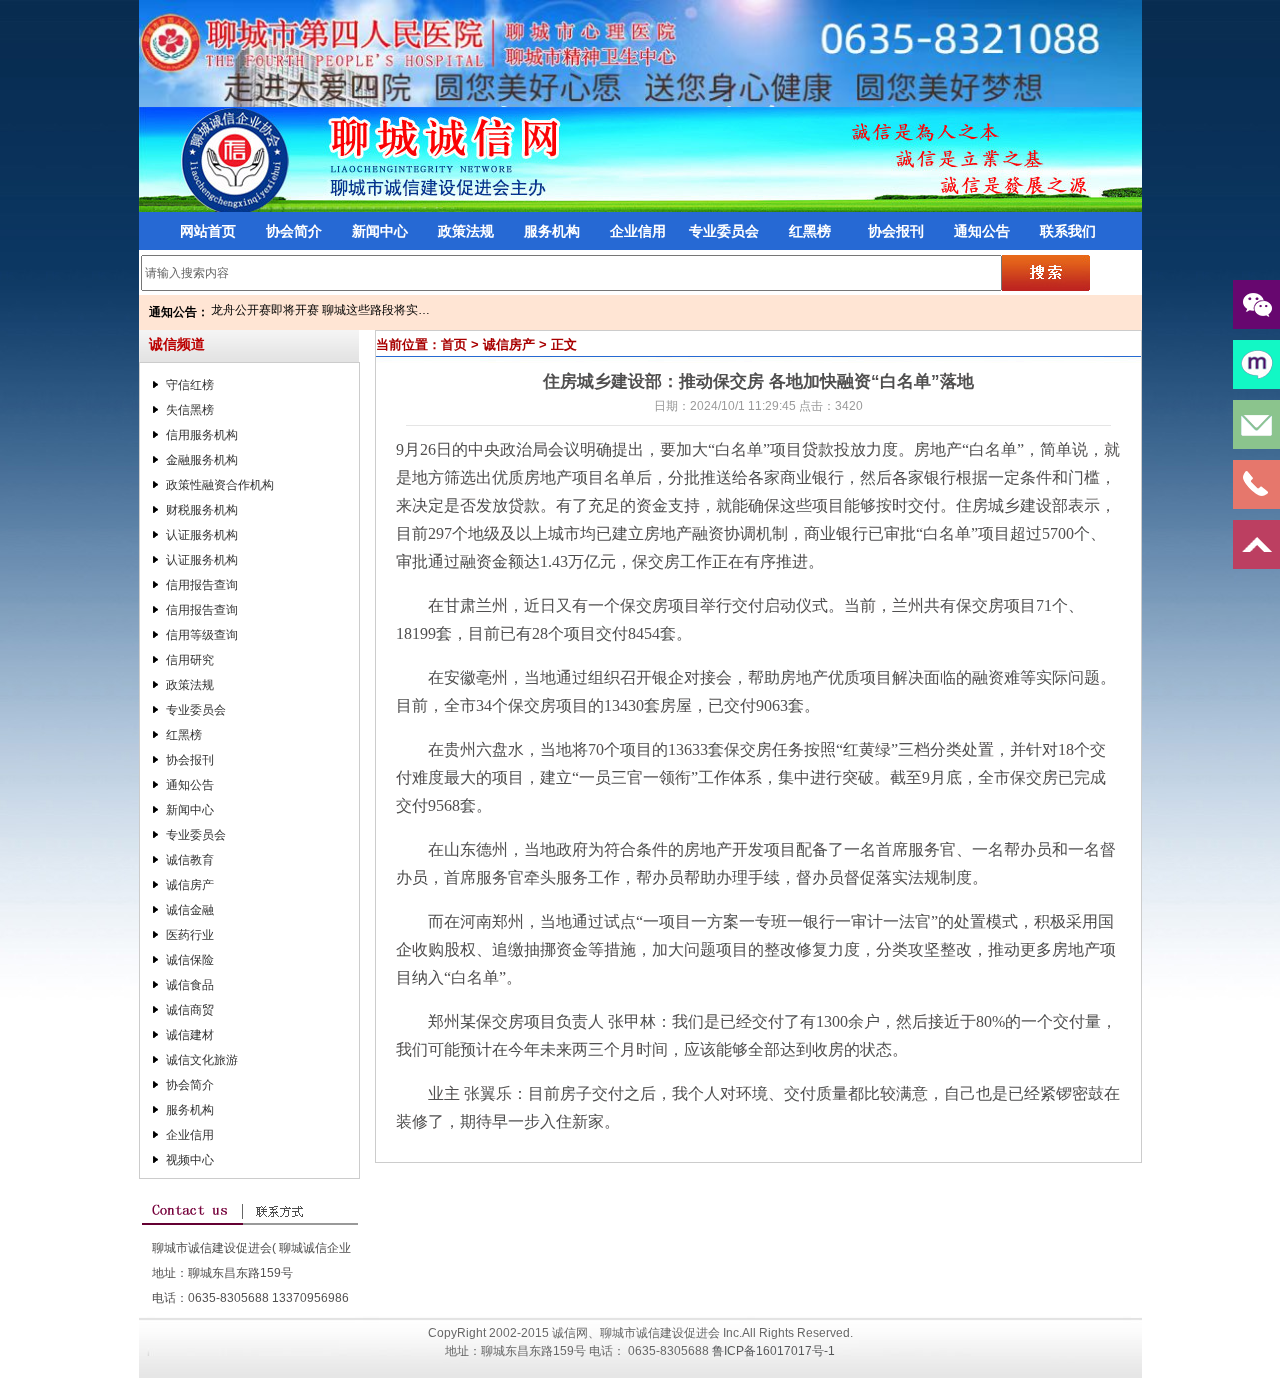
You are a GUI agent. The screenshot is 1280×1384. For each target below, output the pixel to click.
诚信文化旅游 (202, 1060)
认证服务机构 (202, 535)
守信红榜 (190, 385)
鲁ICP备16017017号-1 (773, 1351)
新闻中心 (380, 231)
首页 (454, 344)
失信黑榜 (190, 410)
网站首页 (208, 231)
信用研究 (190, 660)
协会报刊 (896, 231)
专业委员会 (724, 231)
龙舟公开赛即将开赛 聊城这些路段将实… (320, 310)
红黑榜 (810, 231)
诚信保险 (190, 960)
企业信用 (638, 231)
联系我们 (1068, 231)
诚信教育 (190, 860)
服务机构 (552, 231)
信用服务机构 (202, 435)
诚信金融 (190, 910)
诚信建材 (190, 1035)
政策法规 (466, 231)
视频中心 (190, 1160)
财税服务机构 (202, 510)
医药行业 (190, 935)
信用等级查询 (202, 635)
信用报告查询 (202, 585)
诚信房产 (190, 885)
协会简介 (294, 231)
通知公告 (982, 231)
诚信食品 (190, 985)
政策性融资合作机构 (220, 485)
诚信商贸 (190, 1010)
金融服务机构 (202, 460)
